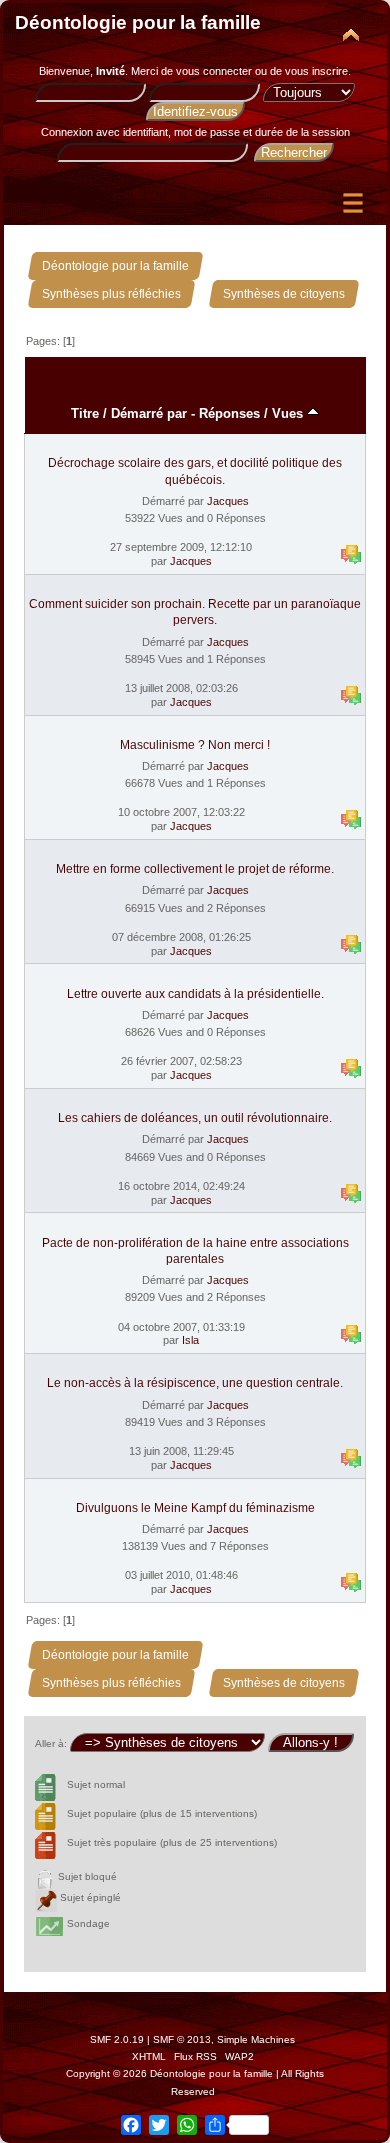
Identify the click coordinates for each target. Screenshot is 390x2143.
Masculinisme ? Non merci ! (195, 745)
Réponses (229, 413)
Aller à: (51, 1743)
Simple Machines (256, 2039)
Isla (190, 1340)
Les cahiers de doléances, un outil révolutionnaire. (195, 1118)
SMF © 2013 (182, 2039)
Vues (289, 413)
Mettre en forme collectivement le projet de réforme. (195, 869)
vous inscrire (316, 71)
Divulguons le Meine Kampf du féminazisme (195, 1508)
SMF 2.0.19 (117, 2039)
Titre (85, 413)
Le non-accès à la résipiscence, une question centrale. (195, 1383)
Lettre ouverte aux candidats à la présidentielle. (195, 994)
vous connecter (214, 71)
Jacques (228, 501)
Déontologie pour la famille (138, 22)
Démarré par (149, 413)
